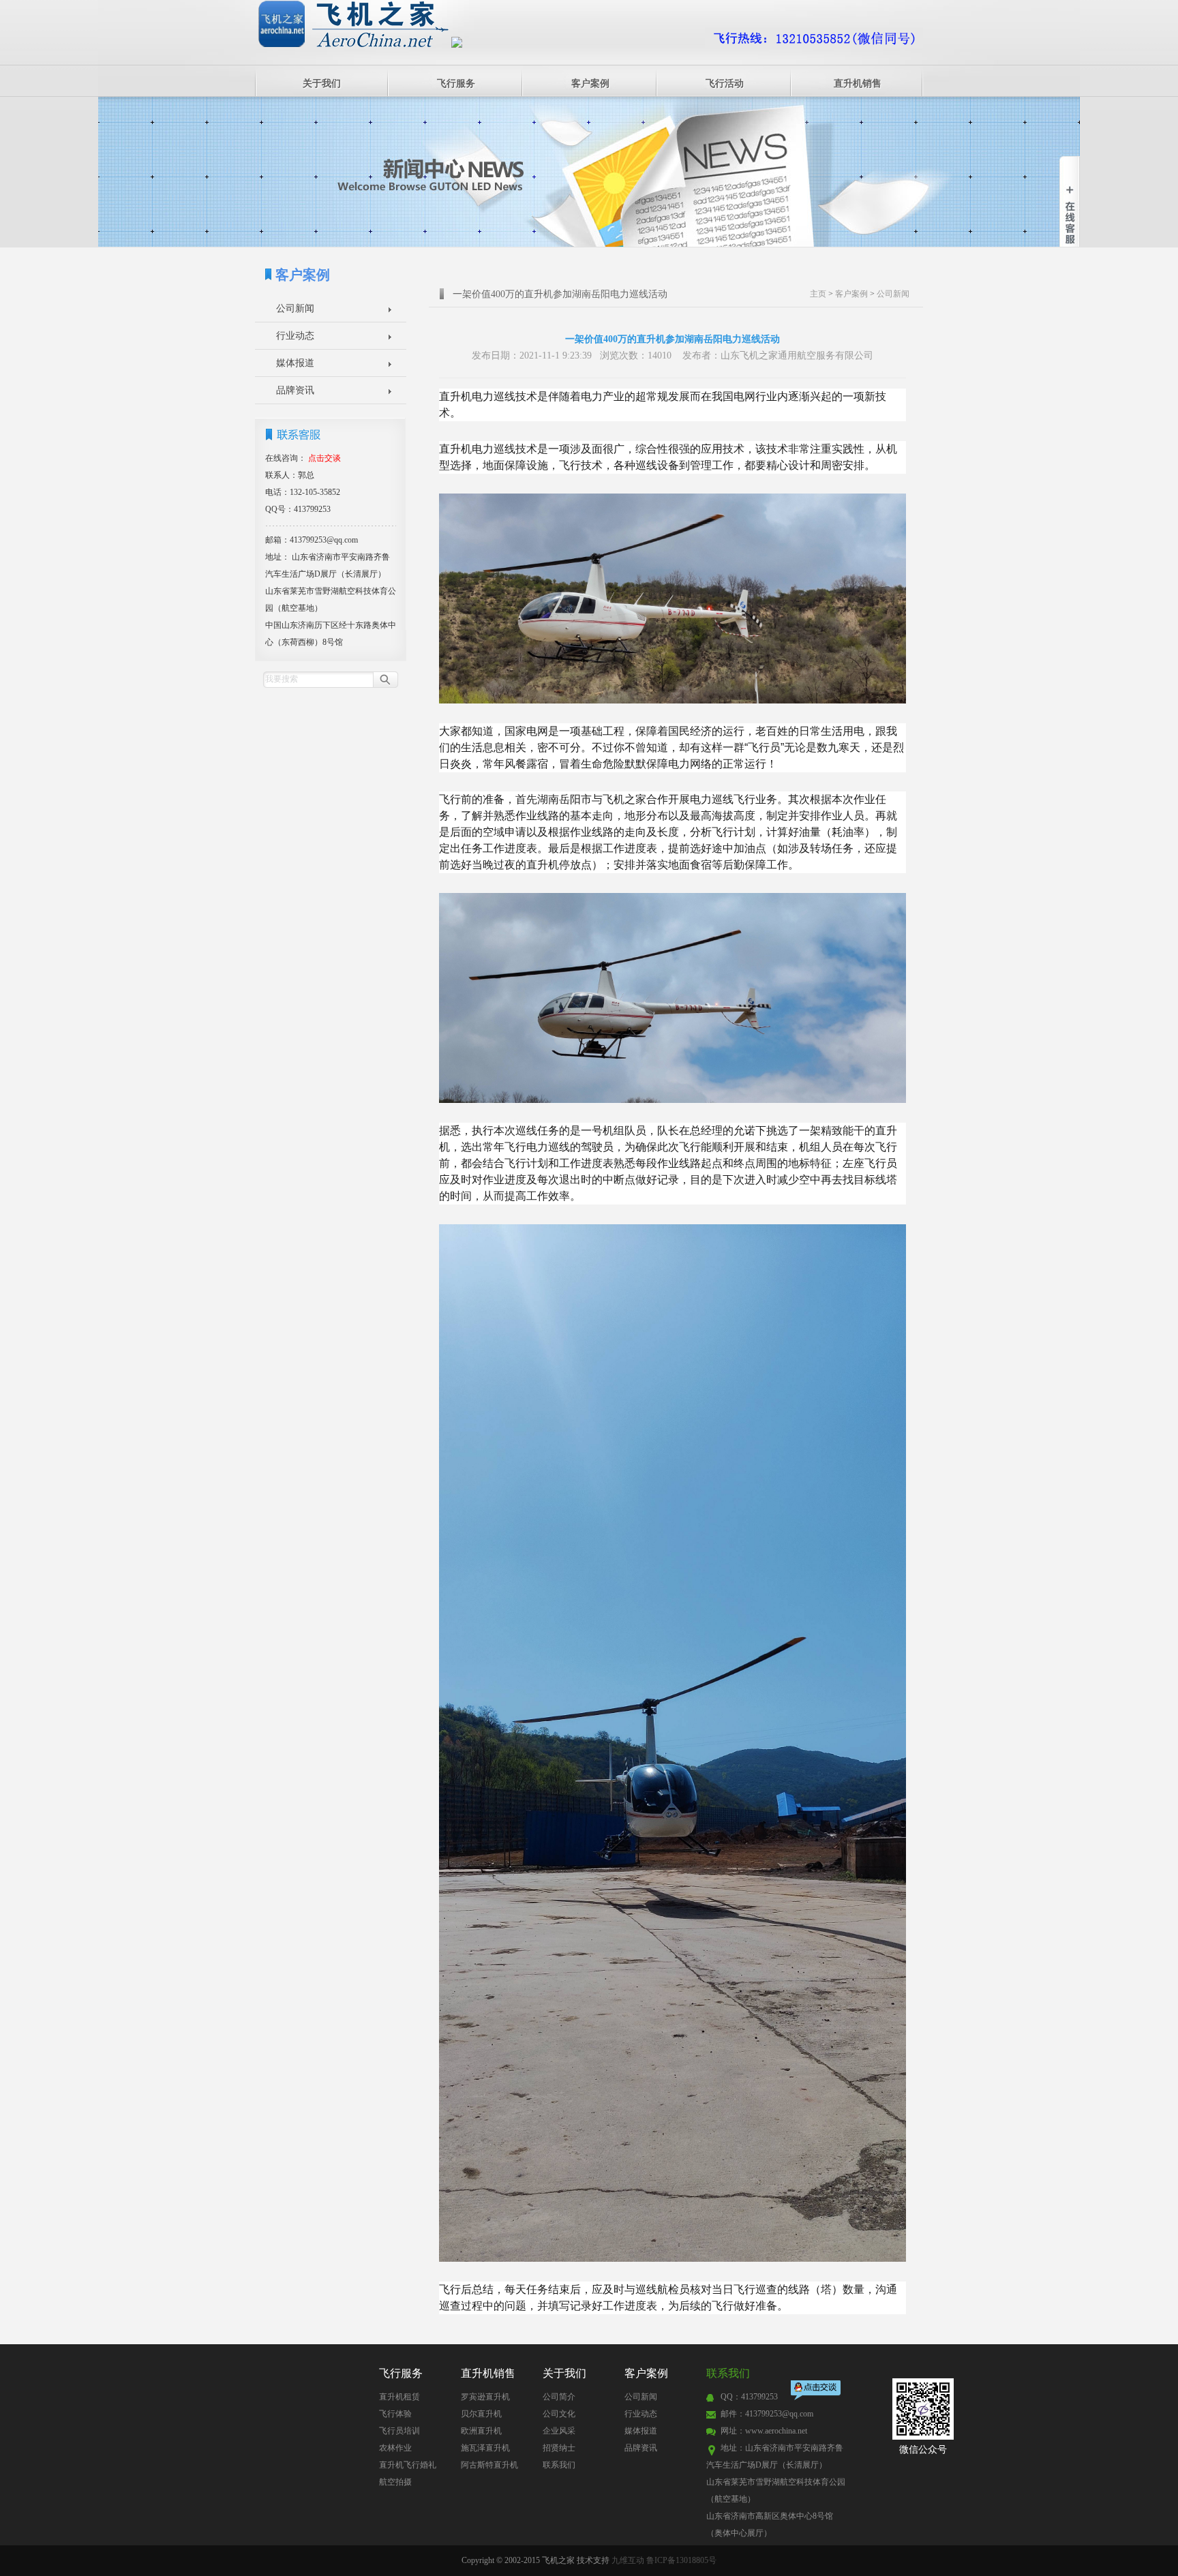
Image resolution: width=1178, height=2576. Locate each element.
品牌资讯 (295, 390)
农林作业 (395, 2448)
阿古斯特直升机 (489, 2465)
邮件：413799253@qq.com (767, 2414)
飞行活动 (725, 84)
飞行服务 (456, 84)
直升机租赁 (399, 2397)
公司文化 (559, 2414)
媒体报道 (295, 363)
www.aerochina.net (776, 2431)
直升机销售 (858, 84)
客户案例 (590, 84)
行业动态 (295, 336)
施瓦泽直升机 (485, 2448)
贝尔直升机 (481, 2414)
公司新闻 (295, 308)
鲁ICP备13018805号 (681, 2560)
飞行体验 (395, 2414)
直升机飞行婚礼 (408, 2465)
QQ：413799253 (749, 2397)
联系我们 (559, 2465)
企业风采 (559, 2431)
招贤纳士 (559, 2448)
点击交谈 (817, 2392)
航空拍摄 (395, 2482)
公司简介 (559, 2397)
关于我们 (322, 84)
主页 (818, 294)
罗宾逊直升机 (485, 2397)
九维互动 (628, 2560)
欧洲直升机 (481, 2431)
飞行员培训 (399, 2431)
